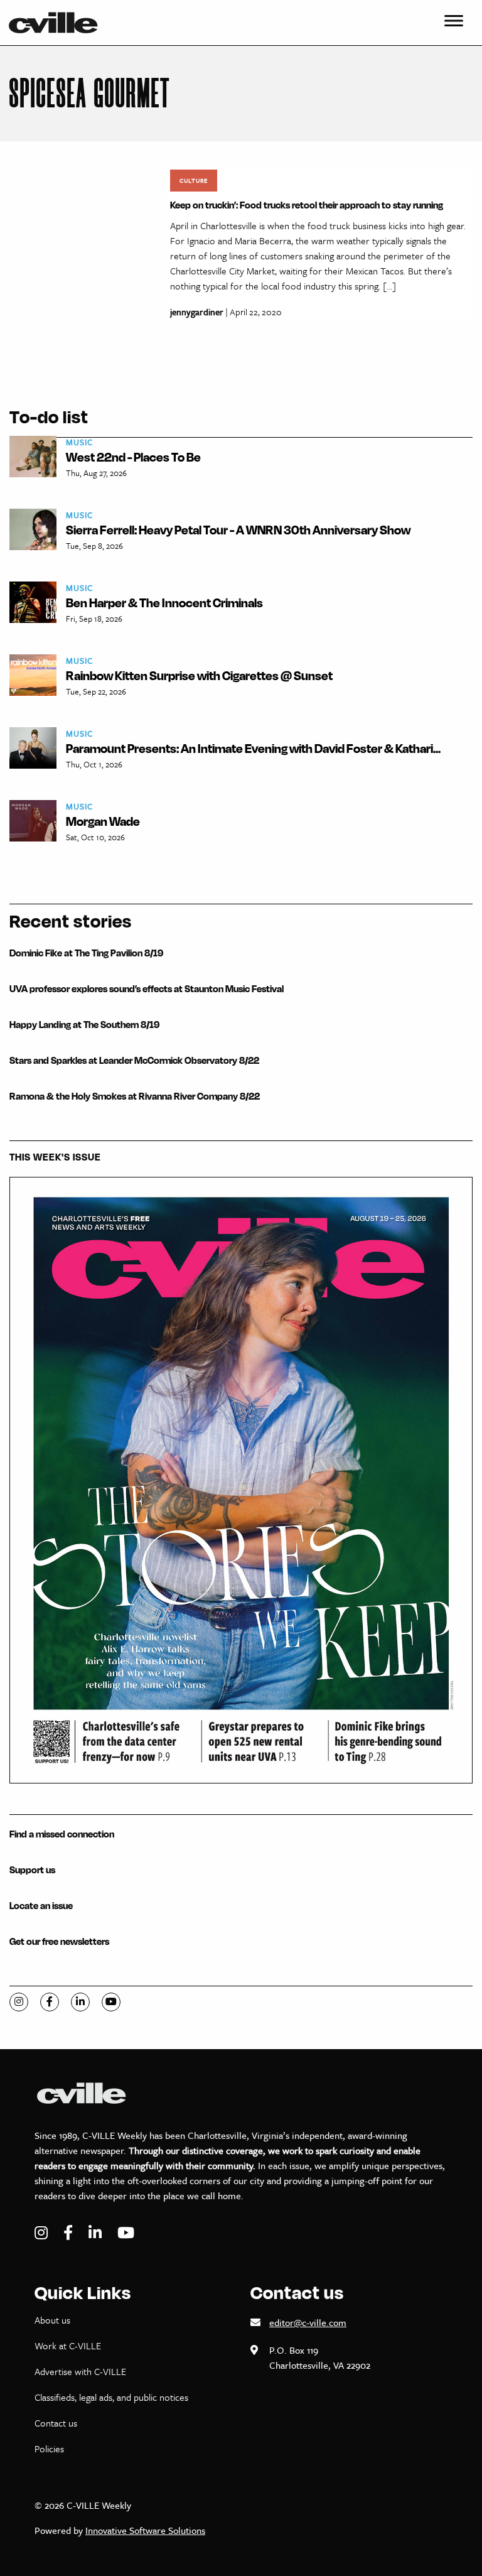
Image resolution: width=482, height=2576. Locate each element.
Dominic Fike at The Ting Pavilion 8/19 (86, 953)
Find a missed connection (62, 1834)
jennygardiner (197, 312)
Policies (49, 2449)
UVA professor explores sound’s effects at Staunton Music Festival (147, 989)
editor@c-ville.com (308, 2322)
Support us (32, 1870)
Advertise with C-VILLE (80, 2371)
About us (52, 2320)
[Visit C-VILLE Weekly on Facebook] (70, 2233)
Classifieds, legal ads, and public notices (111, 2397)
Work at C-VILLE (68, 2346)
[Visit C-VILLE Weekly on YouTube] (126, 2233)
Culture (194, 180)
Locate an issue (41, 1906)
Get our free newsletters (59, 1941)
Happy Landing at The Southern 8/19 (84, 1025)
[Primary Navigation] (454, 23)
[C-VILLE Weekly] (58, 23)
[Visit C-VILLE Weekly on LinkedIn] (97, 2233)
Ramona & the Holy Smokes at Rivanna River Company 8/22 (135, 1096)
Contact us (56, 2423)
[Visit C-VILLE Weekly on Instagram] (43, 2233)
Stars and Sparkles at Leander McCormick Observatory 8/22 (134, 1060)
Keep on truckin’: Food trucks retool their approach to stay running (307, 205)
